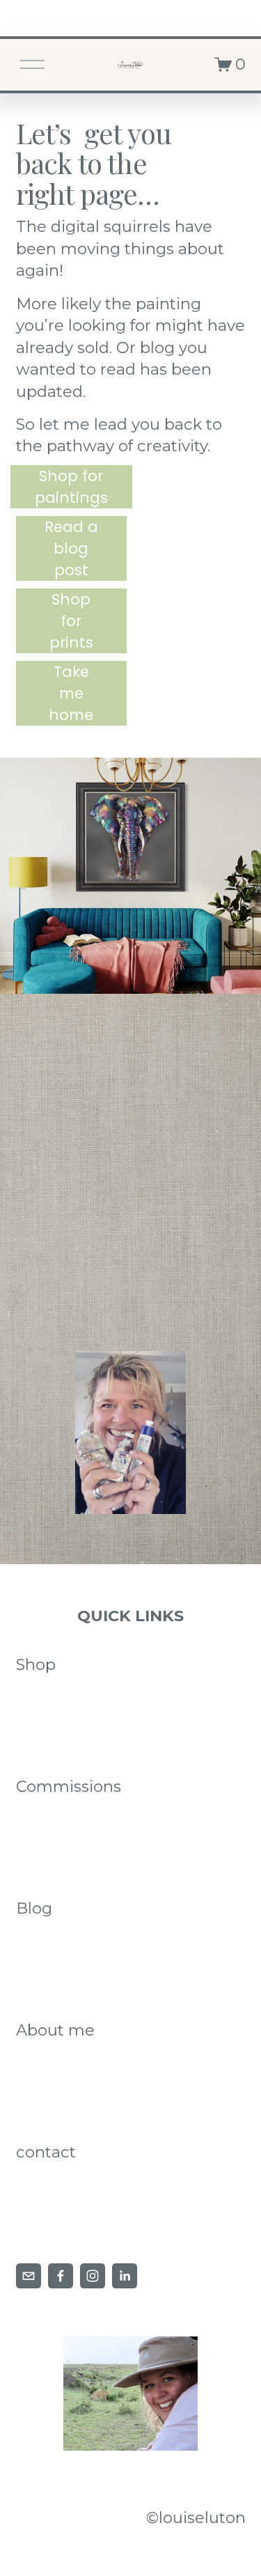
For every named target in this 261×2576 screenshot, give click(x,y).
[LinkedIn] (125, 2276)
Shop (36, 1664)
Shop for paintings (71, 487)
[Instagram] (93, 2276)
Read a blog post (71, 548)
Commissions (69, 1786)
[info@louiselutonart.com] (29, 2276)
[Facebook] (61, 2276)
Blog (34, 1908)
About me (55, 2030)
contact (46, 2152)
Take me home (71, 693)
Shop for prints (71, 621)
